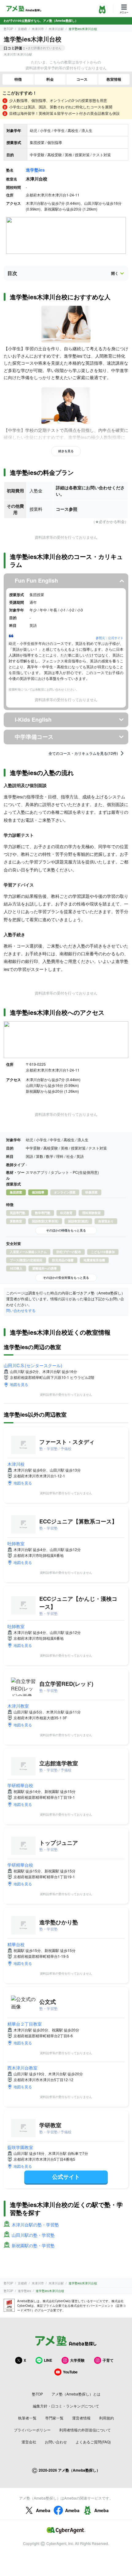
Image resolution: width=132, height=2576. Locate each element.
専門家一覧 (54, 2418)
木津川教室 (18, 1706)
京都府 (22, 29)
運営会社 (29, 2442)
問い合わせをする (21, 1310)
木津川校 (16, 1464)
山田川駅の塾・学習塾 (33, 2235)
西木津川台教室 (22, 2068)
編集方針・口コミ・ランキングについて (66, 2406)
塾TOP (8, 29)
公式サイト (66, 2177)
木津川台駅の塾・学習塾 (35, 2225)
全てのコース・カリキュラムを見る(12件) (83, 753)
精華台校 (16, 1944)
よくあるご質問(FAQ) (93, 2442)
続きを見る (66, 451)
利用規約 (107, 2418)
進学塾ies (35, 170)
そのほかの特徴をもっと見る (66, 1230)
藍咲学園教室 (20, 2147)
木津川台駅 (56, 29)
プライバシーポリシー (32, 2430)
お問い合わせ (56, 2442)
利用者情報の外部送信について (85, 2430)
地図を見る (19, 1384)
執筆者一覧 (27, 2418)
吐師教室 (16, 1543)
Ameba (43, 2510)
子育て (108, 2360)
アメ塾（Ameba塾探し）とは (76, 2394)
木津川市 (38, 29)
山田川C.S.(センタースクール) (33, 1365)
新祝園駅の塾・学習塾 (33, 2245)
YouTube (70, 2372)
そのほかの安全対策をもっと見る (66, 1278)
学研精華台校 (20, 1785)
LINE (48, 2360)
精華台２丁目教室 (25, 2024)
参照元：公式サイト (110, 638)
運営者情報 (81, 2418)
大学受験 (77, 2360)
